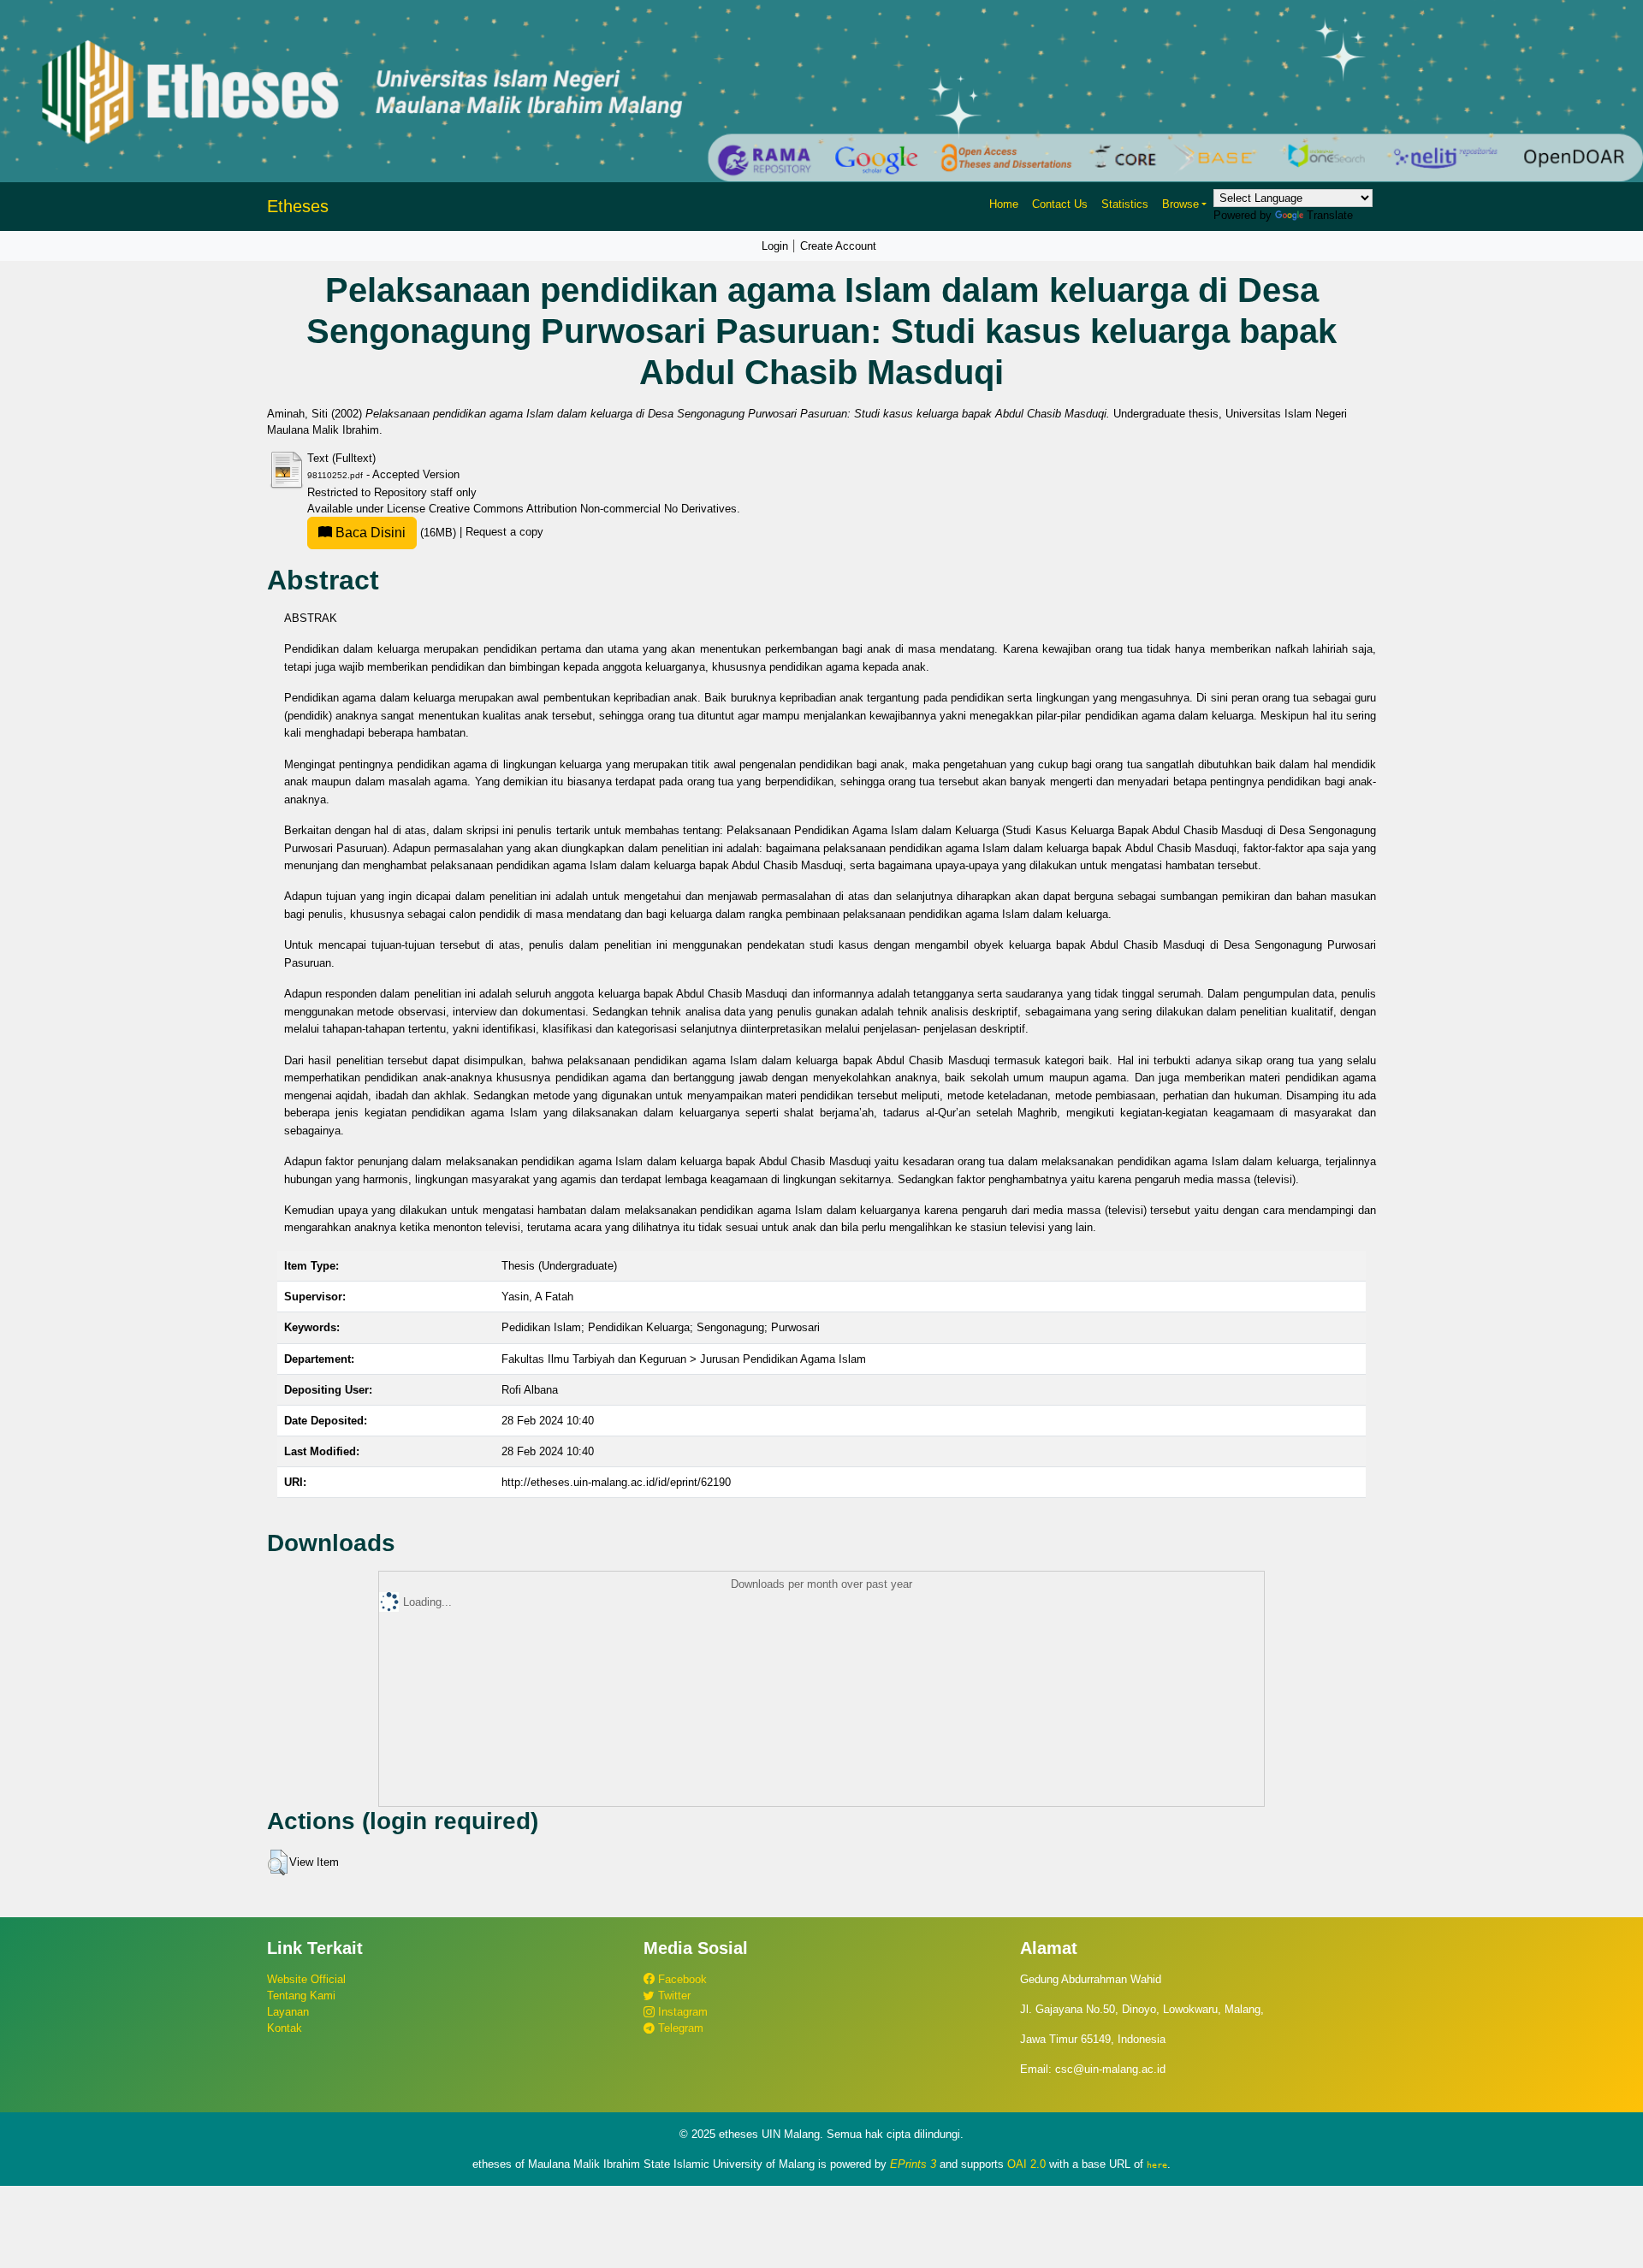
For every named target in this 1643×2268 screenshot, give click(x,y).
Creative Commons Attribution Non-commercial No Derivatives (583, 509)
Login (775, 246)
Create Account (838, 246)
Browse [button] (1180, 204)
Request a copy (504, 533)
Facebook (681, 1979)
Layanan (288, 2012)
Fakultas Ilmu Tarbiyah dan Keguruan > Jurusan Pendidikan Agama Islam (684, 1359)
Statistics (1125, 204)
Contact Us (1060, 204)
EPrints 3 (913, 2164)
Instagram (681, 2012)
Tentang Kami (301, 1996)
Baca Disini (369, 533)
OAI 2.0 (1026, 2164)
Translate (1330, 215)
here (1157, 2164)
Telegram (679, 2028)
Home (1004, 204)
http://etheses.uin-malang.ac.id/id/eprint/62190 (616, 1482)
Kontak (285, 2028)
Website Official (306, 1979)
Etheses (298, 206)
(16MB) (396, 533)
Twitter (673, 1996)
